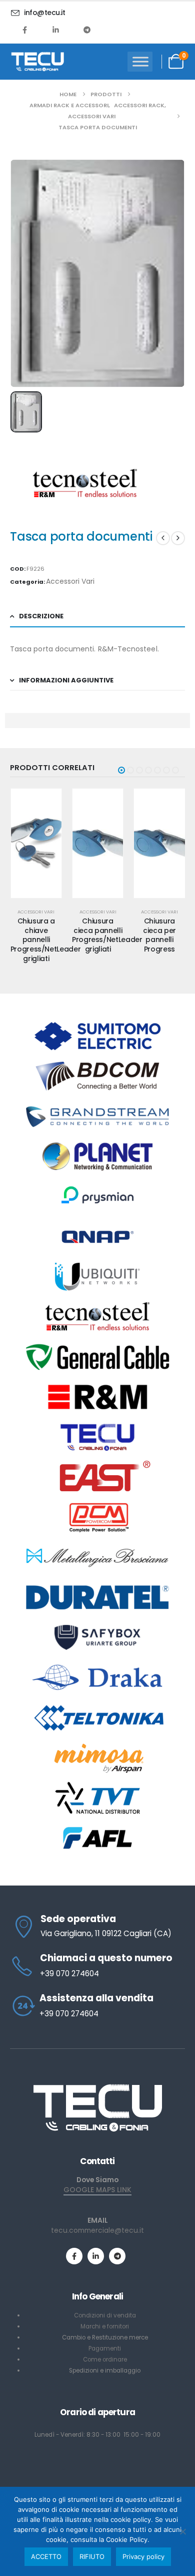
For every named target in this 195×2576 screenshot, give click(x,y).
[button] (121, 770)
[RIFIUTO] (182, 2531)
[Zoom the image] (97, 2087)
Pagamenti (105, 2349)
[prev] (163, 538)
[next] (178, 538)
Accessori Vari (70, 581)
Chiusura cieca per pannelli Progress (159, 935)
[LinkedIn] (56, 30)
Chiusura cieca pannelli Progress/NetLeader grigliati (107, 935)
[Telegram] (87, 30)
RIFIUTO (92, 2556)
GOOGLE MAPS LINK (97, 2190)
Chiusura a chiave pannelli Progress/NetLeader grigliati (46, 940)
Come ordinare (105, 2360)
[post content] (36, 843)
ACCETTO (46, 2556)
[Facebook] (25, 30)
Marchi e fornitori (105, 2326)
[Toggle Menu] (140, 61)
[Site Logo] (37, 62)
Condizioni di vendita (105, 2315)
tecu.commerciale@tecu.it (97, 2230)
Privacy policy (143, 2556)
